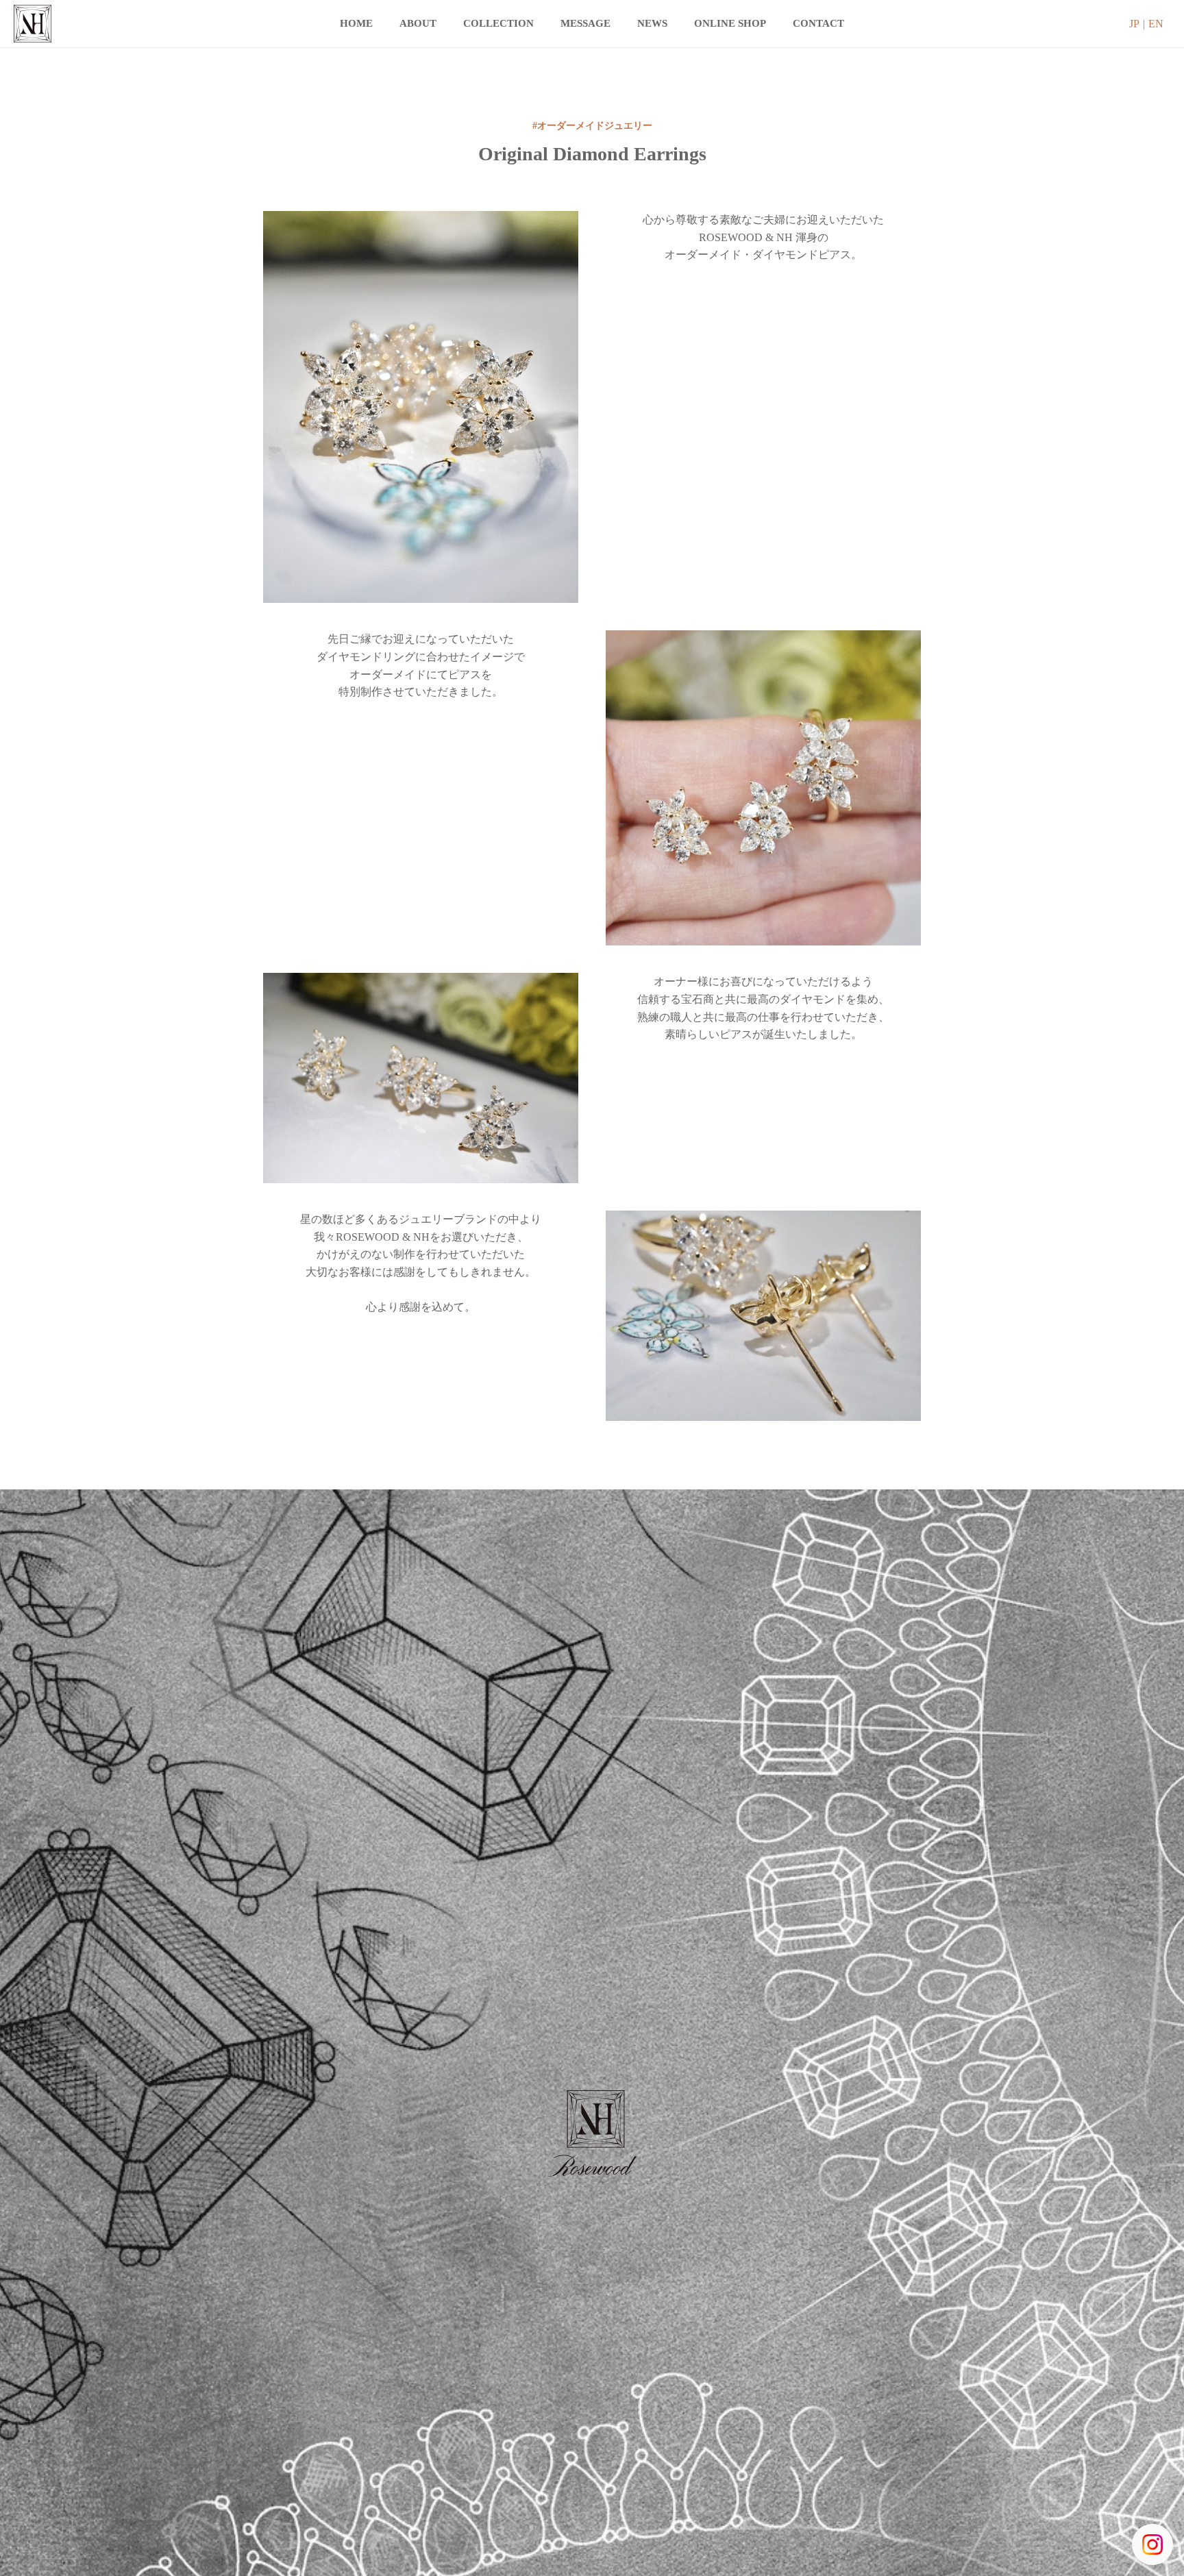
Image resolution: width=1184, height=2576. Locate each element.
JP (1134, 24)
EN (1156, 24)
